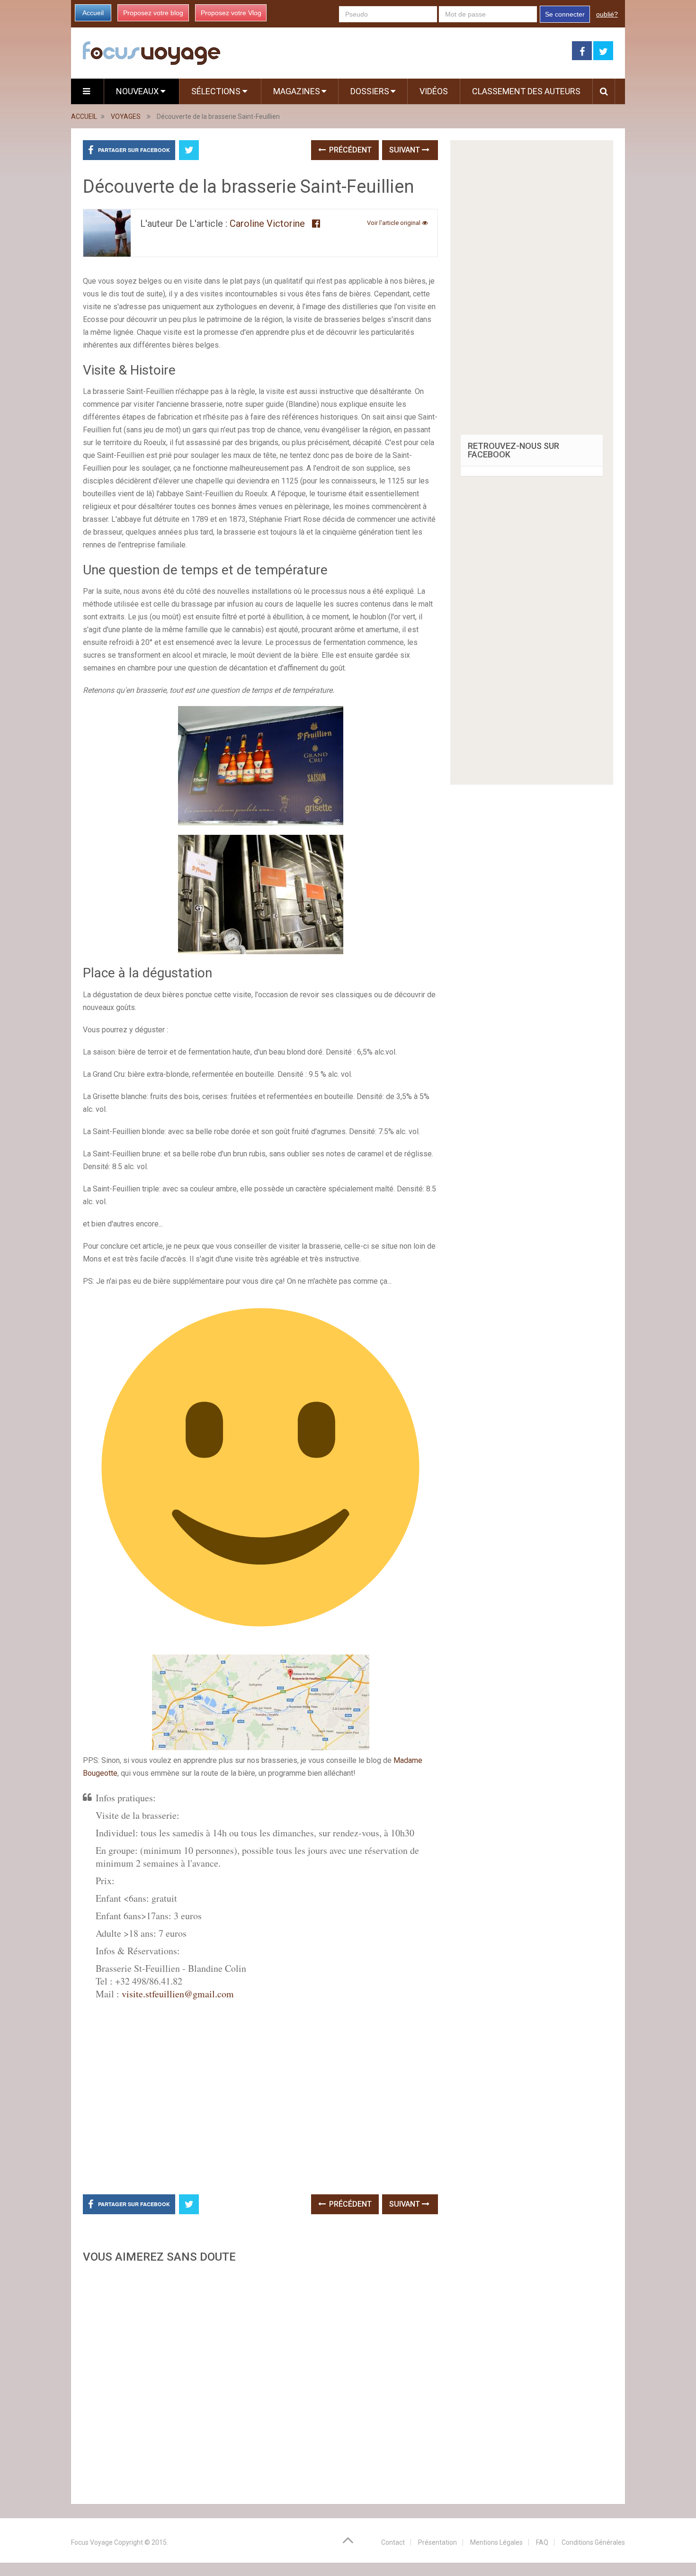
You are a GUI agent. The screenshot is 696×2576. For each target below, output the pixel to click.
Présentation (437, 2542)
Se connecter (565, 14)
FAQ (542, 2542)
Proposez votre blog (153, 13)
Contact (393, 2542)
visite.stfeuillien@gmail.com (178, 1994)
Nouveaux (138, 91)
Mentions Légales (496, 2542)
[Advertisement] (260, 2381)
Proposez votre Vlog (231, 13)
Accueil (93, 13)
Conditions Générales (593, 2542)
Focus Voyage (92, 2542)
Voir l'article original (394, 223)
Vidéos (434, 91)
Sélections (217, 91)
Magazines (297, 91)
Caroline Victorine (267, 224)
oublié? (607, 14)
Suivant (406, 150)
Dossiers (370, 91)
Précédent (349, 150)
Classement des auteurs (526, 91)
